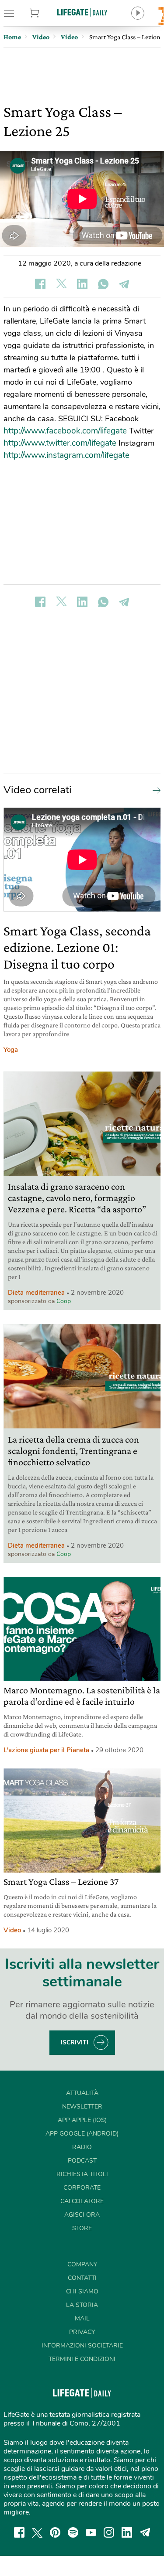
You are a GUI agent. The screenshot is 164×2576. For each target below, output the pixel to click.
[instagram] (109, 2532)
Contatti (82, 2278)
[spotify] (73, 2532)
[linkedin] (127, 2532)
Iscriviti (75, 2042)
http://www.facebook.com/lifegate (65, 431)
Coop (64, 1301)
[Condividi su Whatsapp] (103, 284)
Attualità (82, 2093)
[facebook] (19, 2532)
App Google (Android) (82, 2134)
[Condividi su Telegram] (124, 284)
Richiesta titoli (82, 2174)
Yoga (11, 1050)
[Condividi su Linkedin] (82, 284)
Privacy (82, 2332)
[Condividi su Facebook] (40, 284)
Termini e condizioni (82, 2359)
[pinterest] (55, 2532)
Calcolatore (82, 2201)
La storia (82, 2305)
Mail (82, 2318)
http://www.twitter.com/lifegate (60, 443)
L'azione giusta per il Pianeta (46, 1750)
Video (12, 1930)
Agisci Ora (82, 2215)
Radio (82, 2147)
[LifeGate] (82, 12)
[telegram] (145, 2532)
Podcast (82, 2161)
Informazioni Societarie (82, 2346)
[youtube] (91, 2532)
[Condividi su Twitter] (61, 284)
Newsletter (82, 2107)
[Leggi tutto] (154, 790)
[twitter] (37, 2532)
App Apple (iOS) (82, 2120)
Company (82, 2264)
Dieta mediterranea (36, 1293)
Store (45, 13)
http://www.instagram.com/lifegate (66, 455)
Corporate (82, 2188)
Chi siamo (82, 2291)
